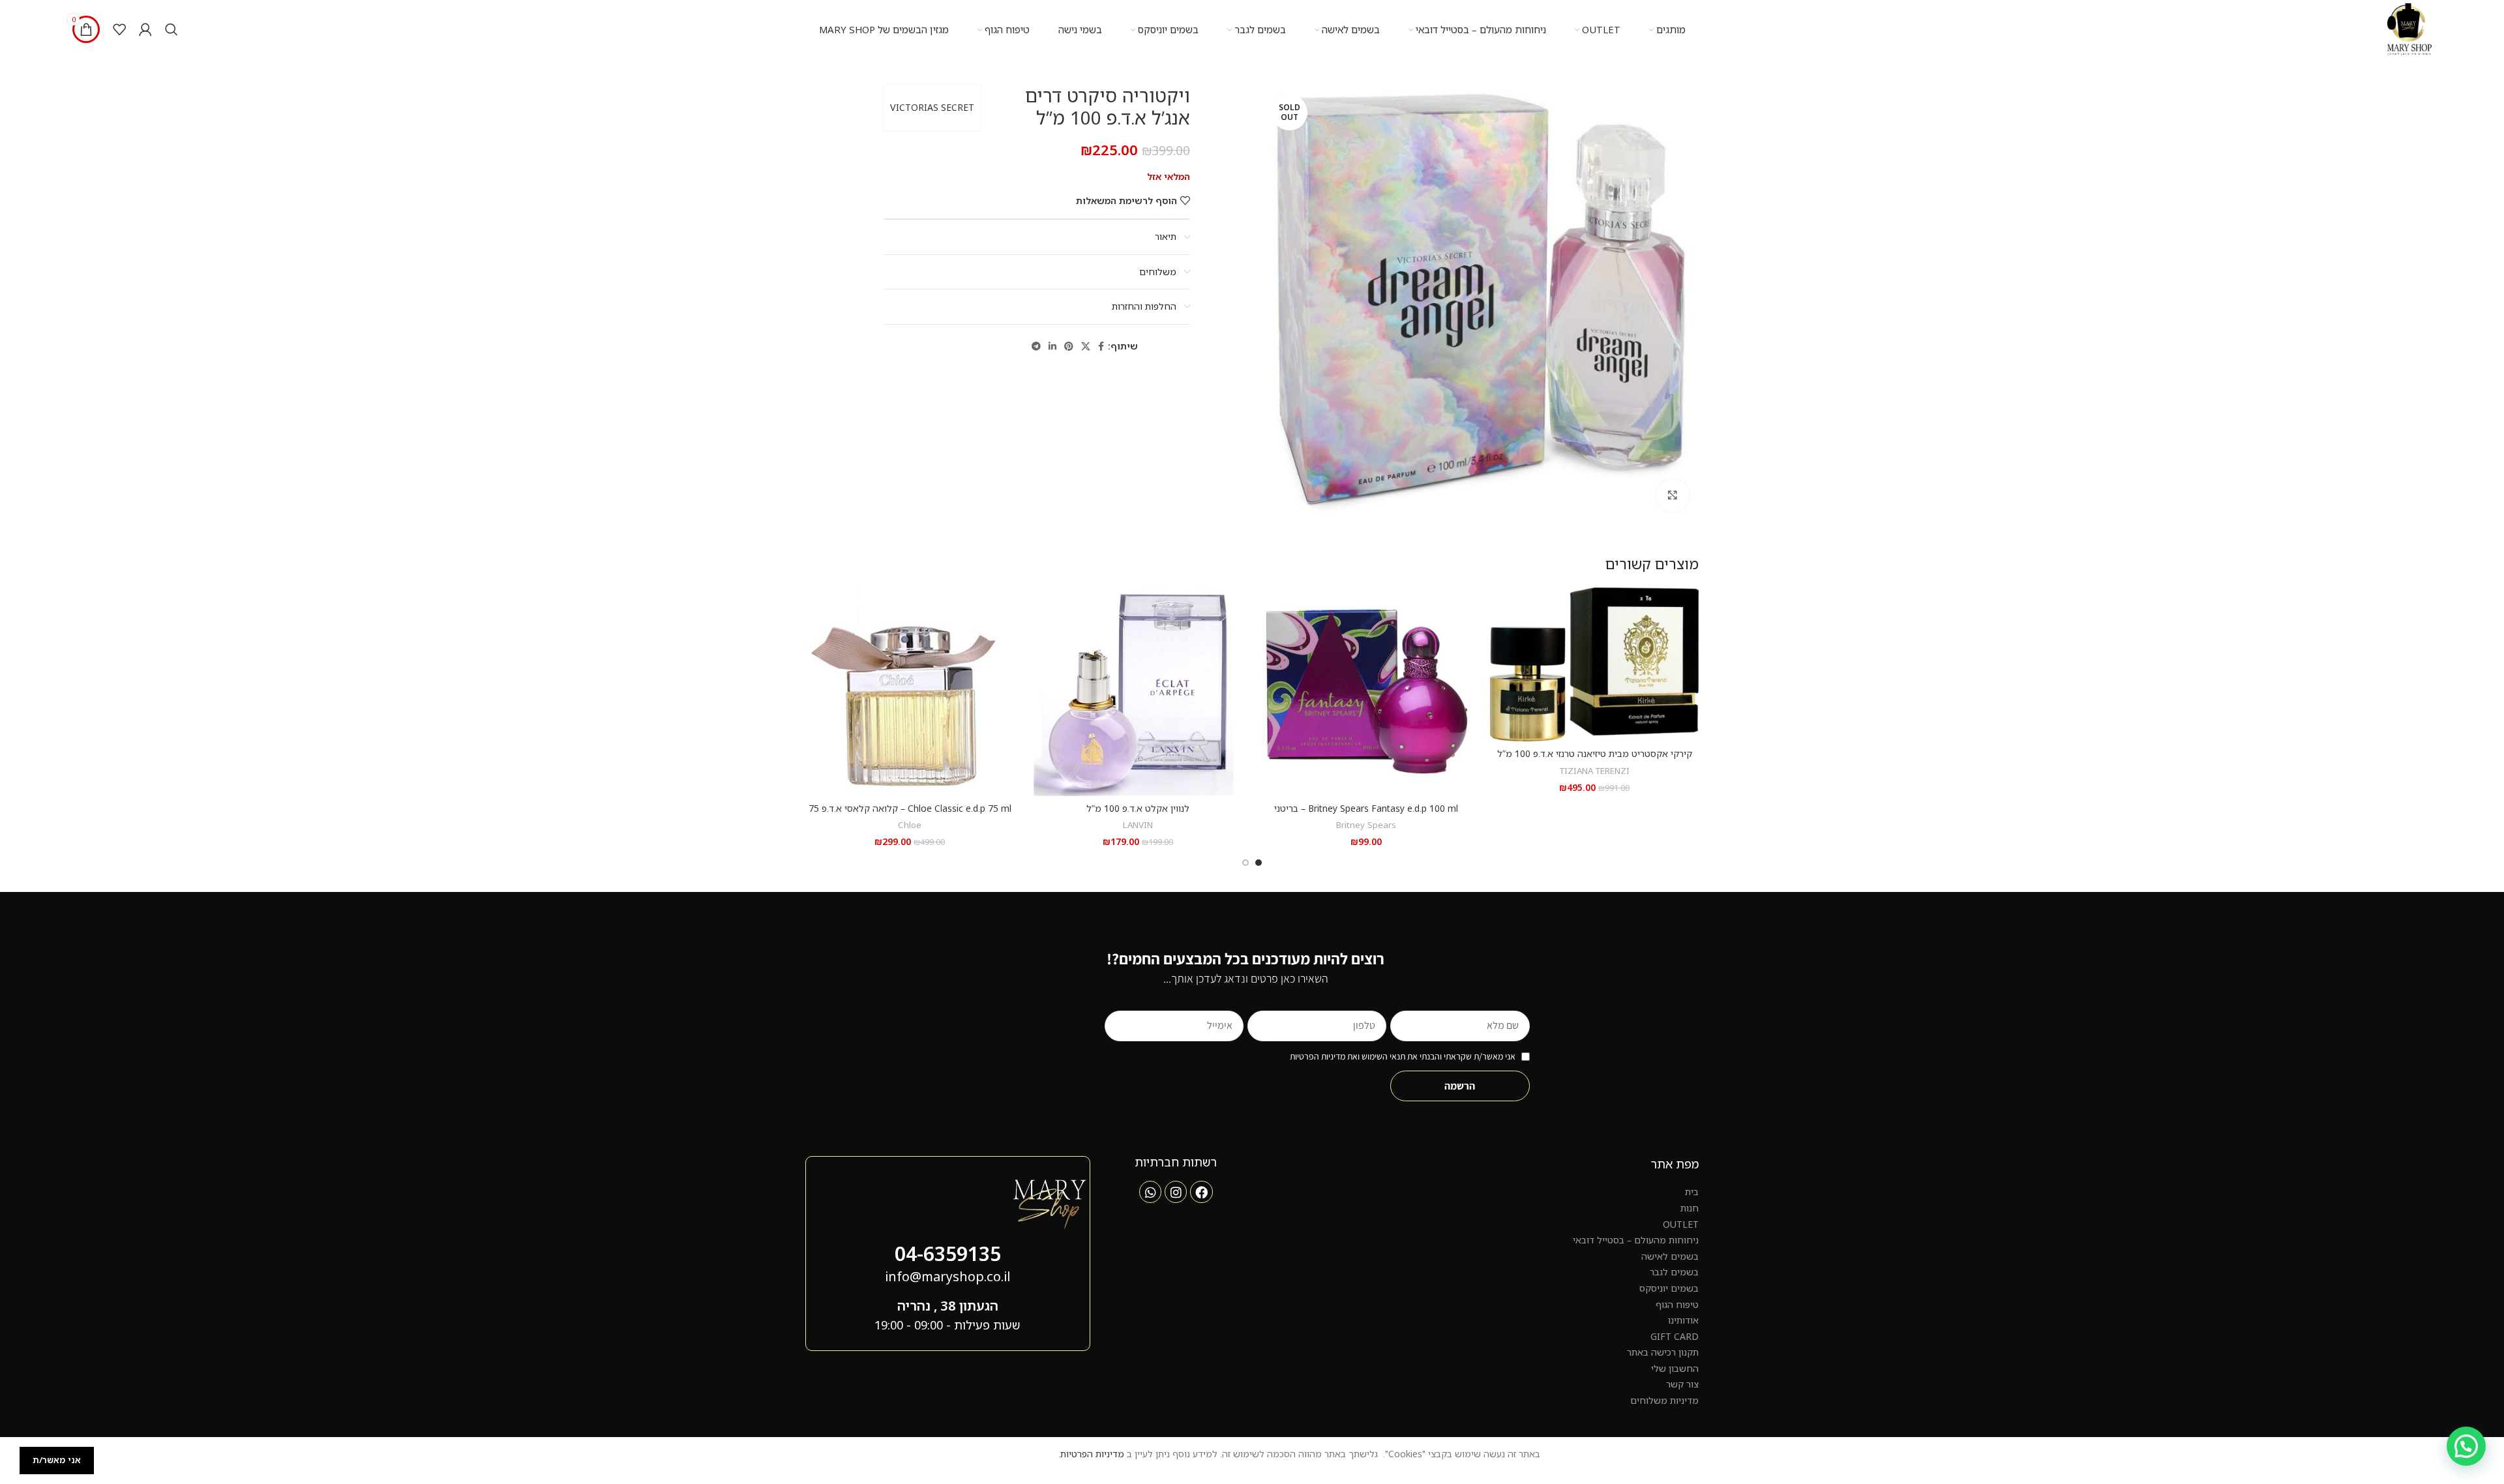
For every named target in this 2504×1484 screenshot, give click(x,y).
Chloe (910, 825)
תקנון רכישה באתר (1663, 1352)
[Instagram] (1176, 1192)
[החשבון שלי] (145, 29)
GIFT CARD (1675, 1336)
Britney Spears (1366, 825)
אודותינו (1683, 1320)
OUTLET (1681, 1224)
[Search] (171, 29)
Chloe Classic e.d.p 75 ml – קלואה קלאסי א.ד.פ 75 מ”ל (910, 815)
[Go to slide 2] (1245, 863)
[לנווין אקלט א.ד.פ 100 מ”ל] (1138, 692)
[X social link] (1086, 347)
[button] (2466, 1446)
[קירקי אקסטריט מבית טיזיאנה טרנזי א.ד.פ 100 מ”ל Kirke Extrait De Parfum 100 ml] (1594, 664)
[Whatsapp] (1150, 1192)
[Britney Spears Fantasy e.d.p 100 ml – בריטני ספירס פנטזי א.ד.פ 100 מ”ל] (1366, 692)
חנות (1690, 1208)
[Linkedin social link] (1052, 347)
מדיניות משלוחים (1664, 1400)
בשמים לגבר (1674, 1272)
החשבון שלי (1675, 1368)
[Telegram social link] (1036, 347)
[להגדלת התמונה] (1673, 496)
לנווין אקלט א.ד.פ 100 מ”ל (1138, 808)
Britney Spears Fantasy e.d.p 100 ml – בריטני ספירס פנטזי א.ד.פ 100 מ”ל (1366, 815)
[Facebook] (1201, 1192)
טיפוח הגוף (1677, 1304)
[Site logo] (2409, 28)
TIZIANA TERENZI (1595, 771)
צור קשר (1682, 1384)
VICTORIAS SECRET (932, 107)
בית (1692, 1192)
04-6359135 (948, 1254)
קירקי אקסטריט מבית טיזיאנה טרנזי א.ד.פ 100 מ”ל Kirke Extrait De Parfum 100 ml (1595, 760)
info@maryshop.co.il (947, 1276)
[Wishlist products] (119, 29)
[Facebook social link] (1101, 347)
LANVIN (1138, 825)
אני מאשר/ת (57, 1460)
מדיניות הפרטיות (1092, 1454)
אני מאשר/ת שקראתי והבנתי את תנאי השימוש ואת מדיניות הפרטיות (1403, 1056)
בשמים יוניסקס (1669, 1288)
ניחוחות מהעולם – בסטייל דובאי (1636, 1240)
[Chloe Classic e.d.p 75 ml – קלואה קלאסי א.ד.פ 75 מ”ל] (910, 692)
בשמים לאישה (1670, 1256)
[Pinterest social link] (1069, 347)
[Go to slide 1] (1259, 863)
